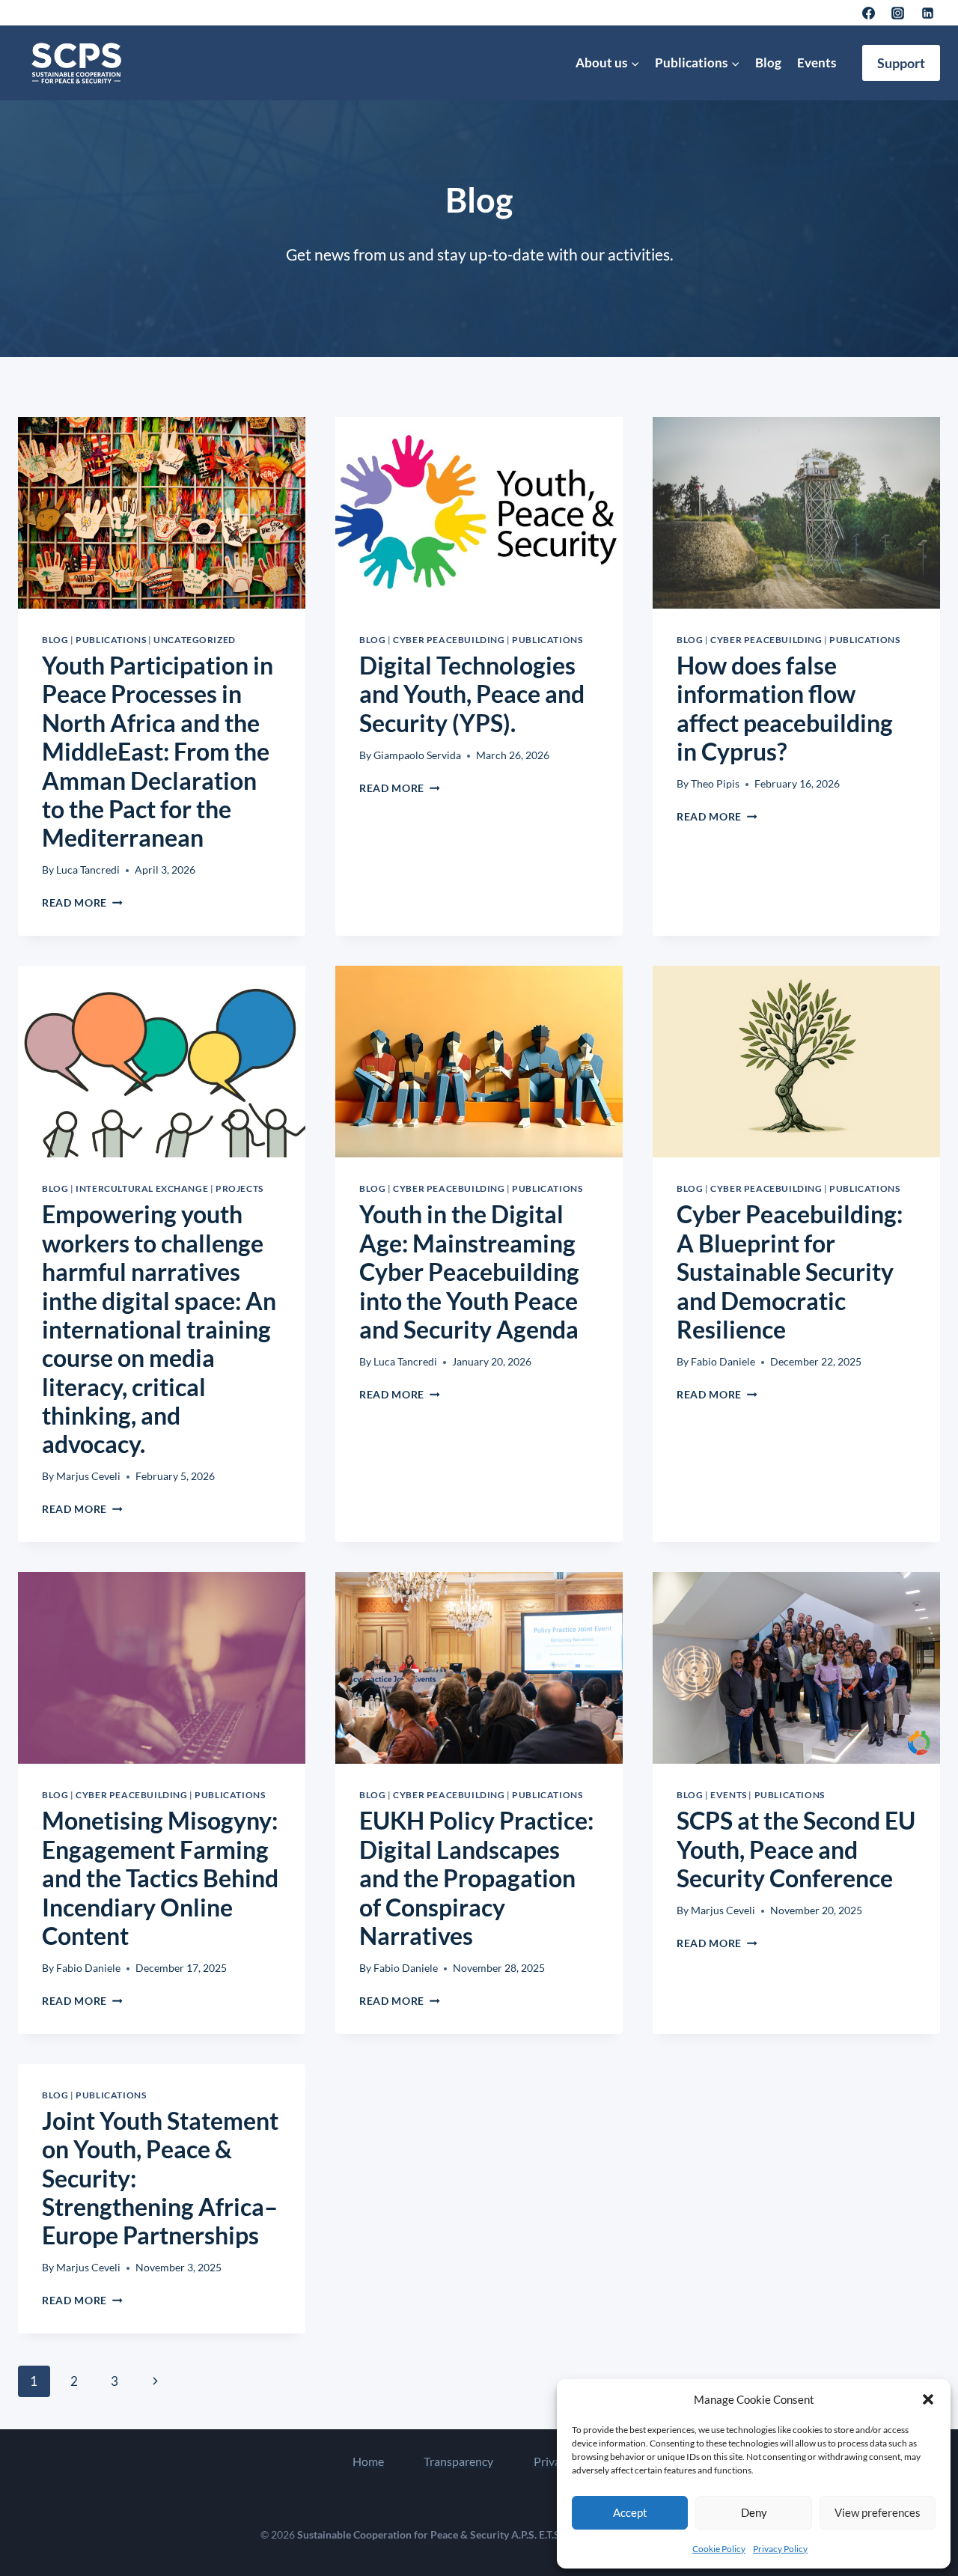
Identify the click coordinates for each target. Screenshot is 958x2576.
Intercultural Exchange (142, 1188)
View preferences (878, 2512)
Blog (768, 63)
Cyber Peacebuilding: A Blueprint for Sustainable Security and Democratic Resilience (790, 1272)
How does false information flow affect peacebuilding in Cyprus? (785, 708)
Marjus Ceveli (88, 1476)
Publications (111, 640)
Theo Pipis (715, 784)
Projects (239, 1188)
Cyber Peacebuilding (449, 640)
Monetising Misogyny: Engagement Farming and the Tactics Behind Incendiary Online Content (160, 1878)
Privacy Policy (780, 2549)
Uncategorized (195, 640)
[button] (928, 2399)
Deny (754, 2512)
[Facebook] (869, 13)
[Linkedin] (927, 13)
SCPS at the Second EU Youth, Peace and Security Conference (796, 1849)
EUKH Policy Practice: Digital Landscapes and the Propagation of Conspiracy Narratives (476, 1878)
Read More (82, 903)
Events (817, 63)
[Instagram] (898, 13)
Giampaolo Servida (417, 755)
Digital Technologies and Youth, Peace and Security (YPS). (472, 694)
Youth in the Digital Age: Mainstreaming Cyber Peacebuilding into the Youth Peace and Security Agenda (469, 1272)
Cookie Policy (719, 2549)
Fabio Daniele (723, 1362)
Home (368, 2461)
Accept (630, 2512)
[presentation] (162, 513)
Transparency (458, 2461)
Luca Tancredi (88, 870)
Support (901, 63)
